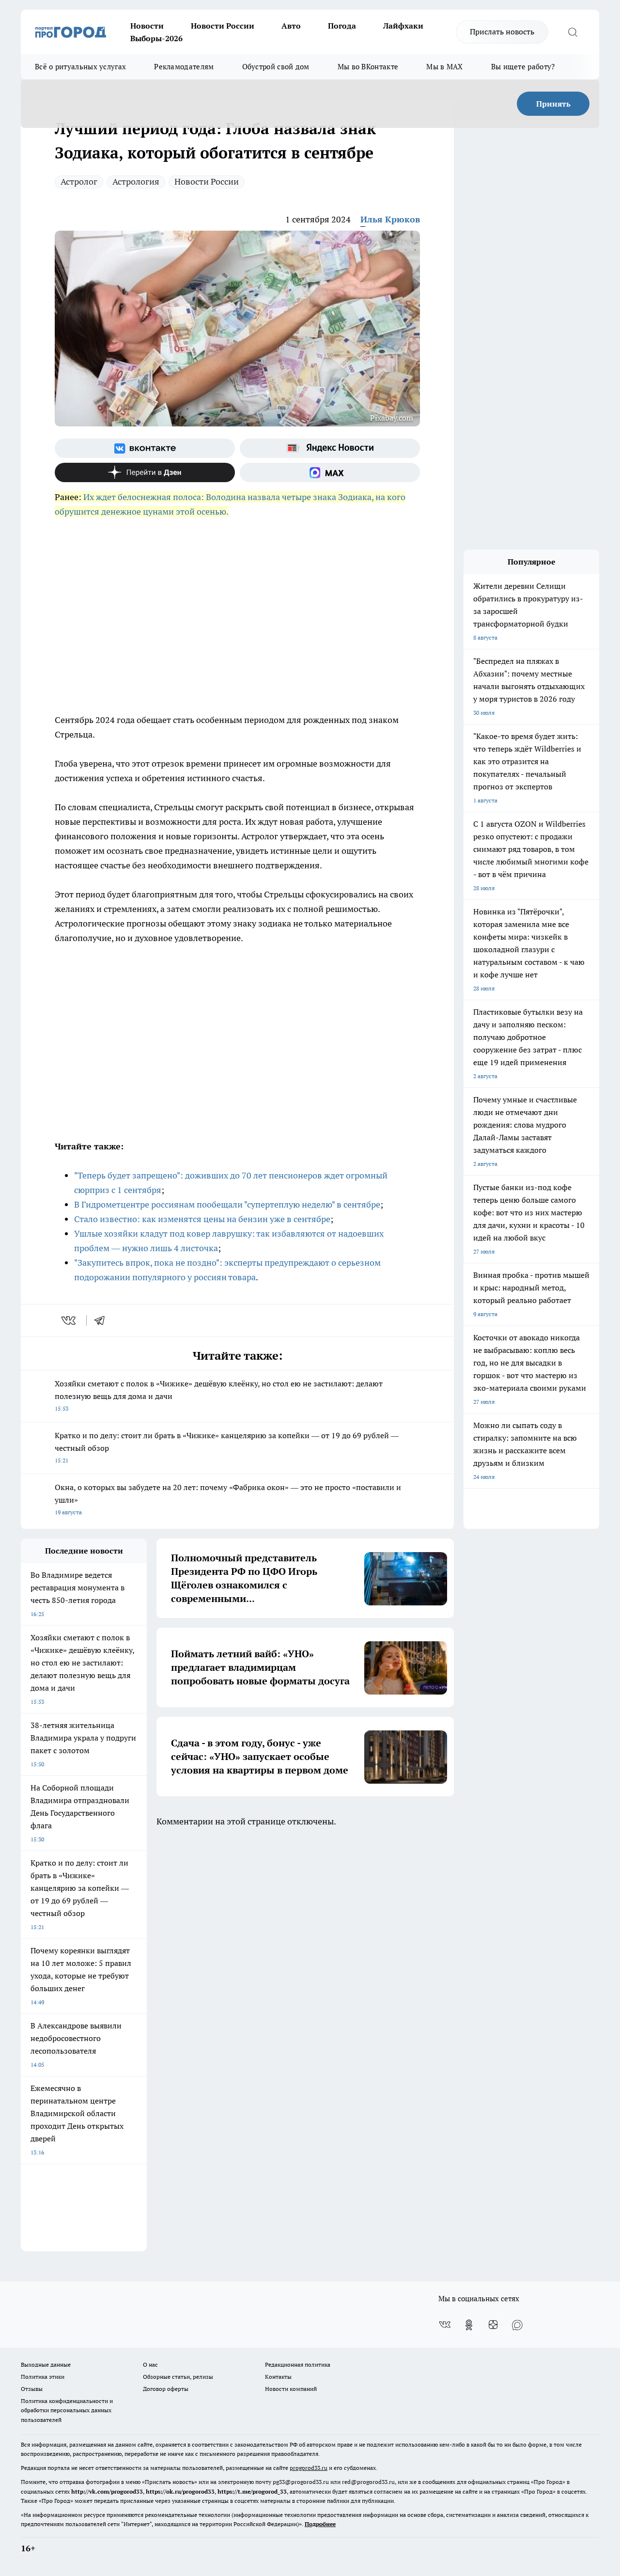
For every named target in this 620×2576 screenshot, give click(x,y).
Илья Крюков (390, 219)
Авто (291, 26)
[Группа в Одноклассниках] (469, 2325)
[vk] (70, 1320)
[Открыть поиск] (573, 32)
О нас (150, 2364)
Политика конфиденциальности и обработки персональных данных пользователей (67, 2410)
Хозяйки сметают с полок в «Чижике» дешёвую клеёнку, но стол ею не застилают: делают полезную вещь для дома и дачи (219, 1395)
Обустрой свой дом (276, 67)
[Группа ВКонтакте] (145, 448)
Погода (342, 26)
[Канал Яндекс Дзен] (145, 472)
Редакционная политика (298, 2364)
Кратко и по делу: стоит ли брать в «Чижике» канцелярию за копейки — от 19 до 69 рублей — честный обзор (227, 1447)
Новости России (223, 26)
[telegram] (103, 1320)
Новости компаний (291, 2389)
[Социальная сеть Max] (330, 472)
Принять (553, 104)
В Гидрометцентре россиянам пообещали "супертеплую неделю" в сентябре (227, 1204)
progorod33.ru (309, 2468)
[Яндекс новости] (330, 448)
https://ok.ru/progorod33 (180, 2491)
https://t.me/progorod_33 (252, 2491)
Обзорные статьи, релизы (178, 2377)
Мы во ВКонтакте (368, 67)
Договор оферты (166, 2389)
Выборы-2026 (156, 38)
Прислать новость (502, 31)
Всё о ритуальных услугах (80, 67)
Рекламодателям (184, 67)
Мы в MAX (444, 67)
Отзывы (32, 2389)
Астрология (136, 181)
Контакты (278, 2377)
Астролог (79, 181)
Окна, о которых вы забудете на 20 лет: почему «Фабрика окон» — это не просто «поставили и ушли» (228, 1499)
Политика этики (43, 2377)
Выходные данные (46, 2364)
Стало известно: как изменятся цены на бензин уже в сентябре (202, 1219)
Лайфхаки (403, 26)
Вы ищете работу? (523, 67)
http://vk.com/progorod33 (107, 2491)
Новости (147, 26)
